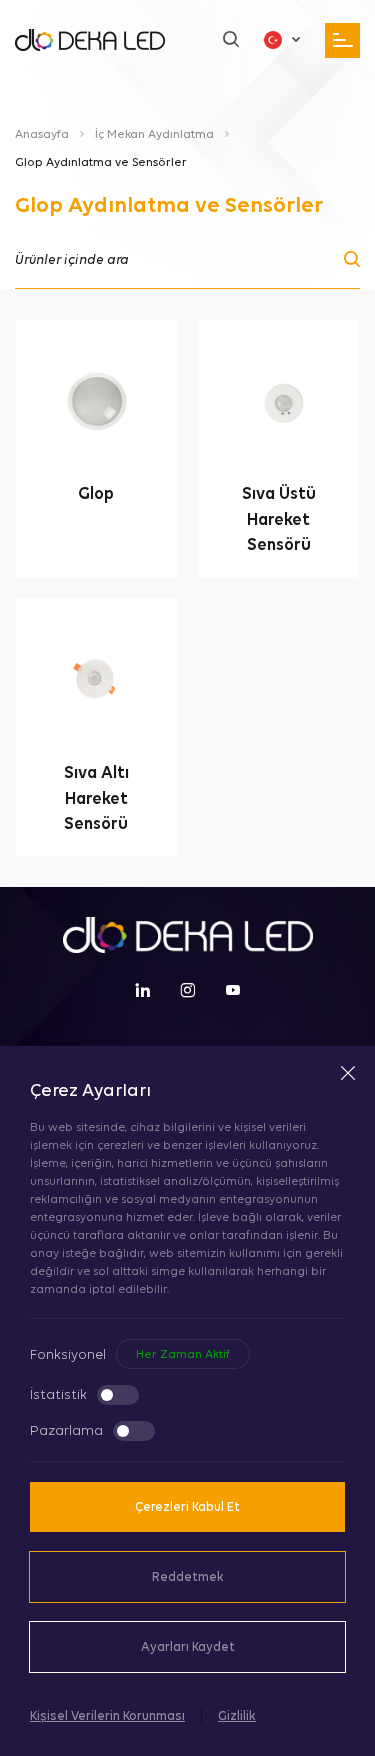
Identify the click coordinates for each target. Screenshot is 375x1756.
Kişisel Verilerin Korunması (107, 1715)
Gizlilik (237, 1715)
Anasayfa (42, 133)
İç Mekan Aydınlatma (154, 133)
